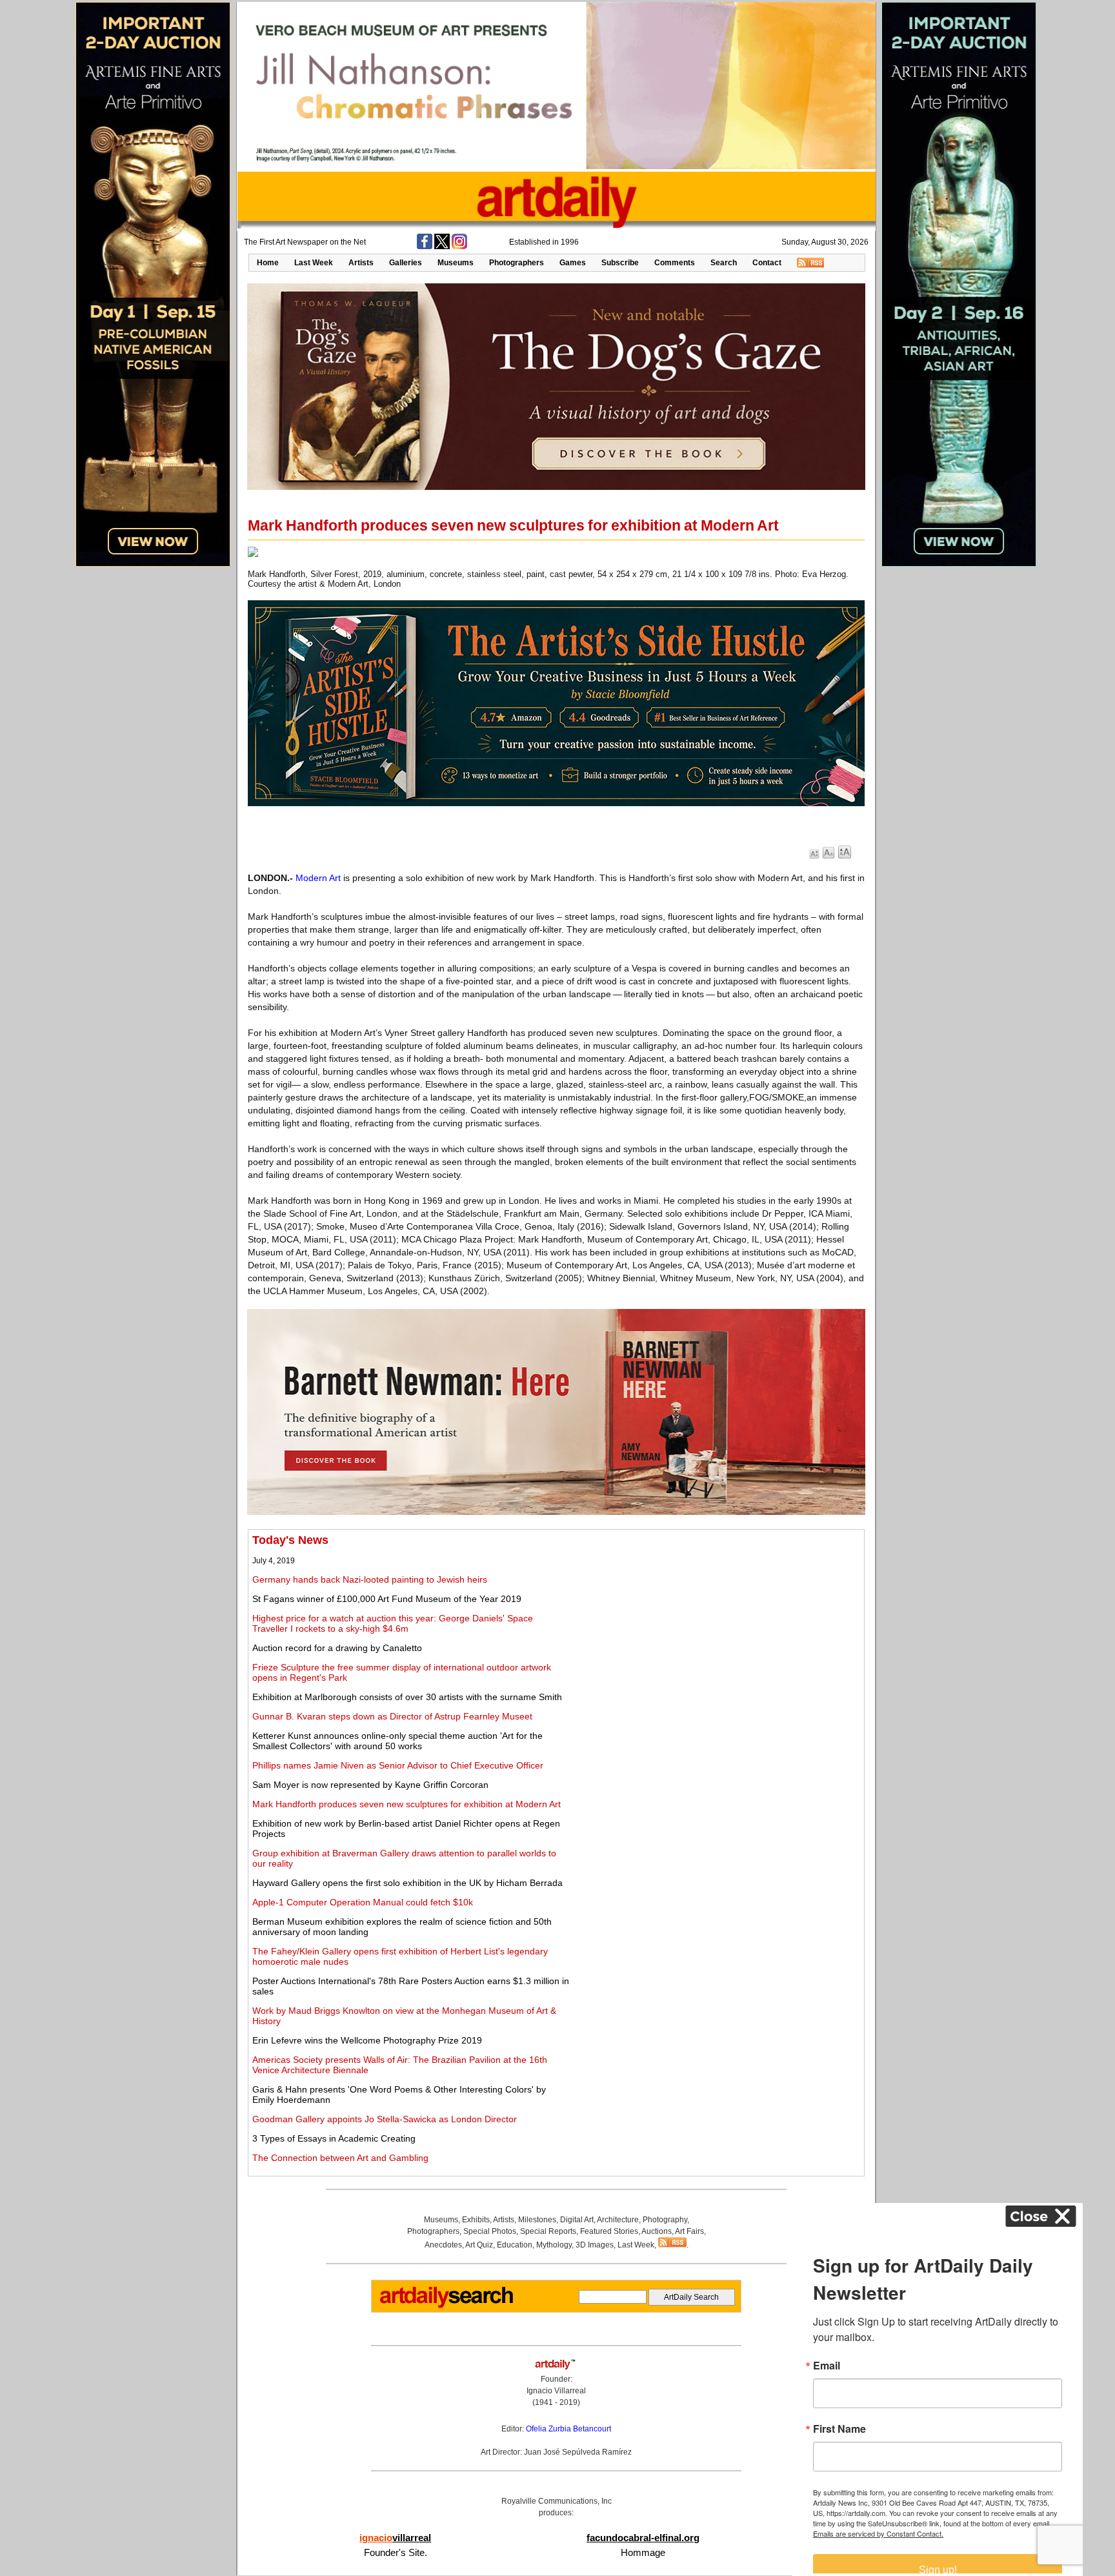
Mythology (554, 2245)
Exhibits (476, 2220)
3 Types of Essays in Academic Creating (334, 2138)
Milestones (537, 2220)
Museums (456, 263)
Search (724, 263)
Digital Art (577, 2220)
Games (573, 263)
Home (268, 263)
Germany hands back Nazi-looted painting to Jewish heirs (370, 1579)
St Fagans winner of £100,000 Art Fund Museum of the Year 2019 (387, 1599)
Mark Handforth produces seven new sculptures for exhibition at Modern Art (407, 1804)
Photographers (517, 263)
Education (515, 2245)
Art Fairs (689, 2231)
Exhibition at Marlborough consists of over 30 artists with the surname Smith (407, 1697)
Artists (361, 263)
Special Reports (548, 2231)
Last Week (314, 263)
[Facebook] (425, 247)
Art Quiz (479, 2245)
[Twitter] (442, 247)
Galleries (406, 263)
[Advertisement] (717, 1624)
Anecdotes (443, 2245)
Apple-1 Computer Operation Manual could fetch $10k (363, 1902)
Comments (675, 263)
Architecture (618, 2220)
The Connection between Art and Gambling (340, 2158)
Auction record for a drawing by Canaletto (337, 1648)
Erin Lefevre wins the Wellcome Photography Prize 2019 (367, 2040)
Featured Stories (609, 2231)
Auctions (657, 2231)
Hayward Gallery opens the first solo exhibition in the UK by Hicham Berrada (407, 1883)
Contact (767, 263)
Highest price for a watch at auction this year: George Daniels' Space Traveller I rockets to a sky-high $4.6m (393, 1623)
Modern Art (318, 878)
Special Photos (490, 2231)
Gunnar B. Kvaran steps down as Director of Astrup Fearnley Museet (392, 1716)
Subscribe (620, 263)
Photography (665, 2220)
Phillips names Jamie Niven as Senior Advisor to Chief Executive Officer (398, 1765)
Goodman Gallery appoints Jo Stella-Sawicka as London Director (385, 2119)
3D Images (595, 2245)
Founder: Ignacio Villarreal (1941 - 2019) (556, 2391)
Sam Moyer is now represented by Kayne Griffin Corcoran (370, 1785)
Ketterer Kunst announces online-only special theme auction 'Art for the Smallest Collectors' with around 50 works (397, 1741)
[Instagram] (459, 247)
